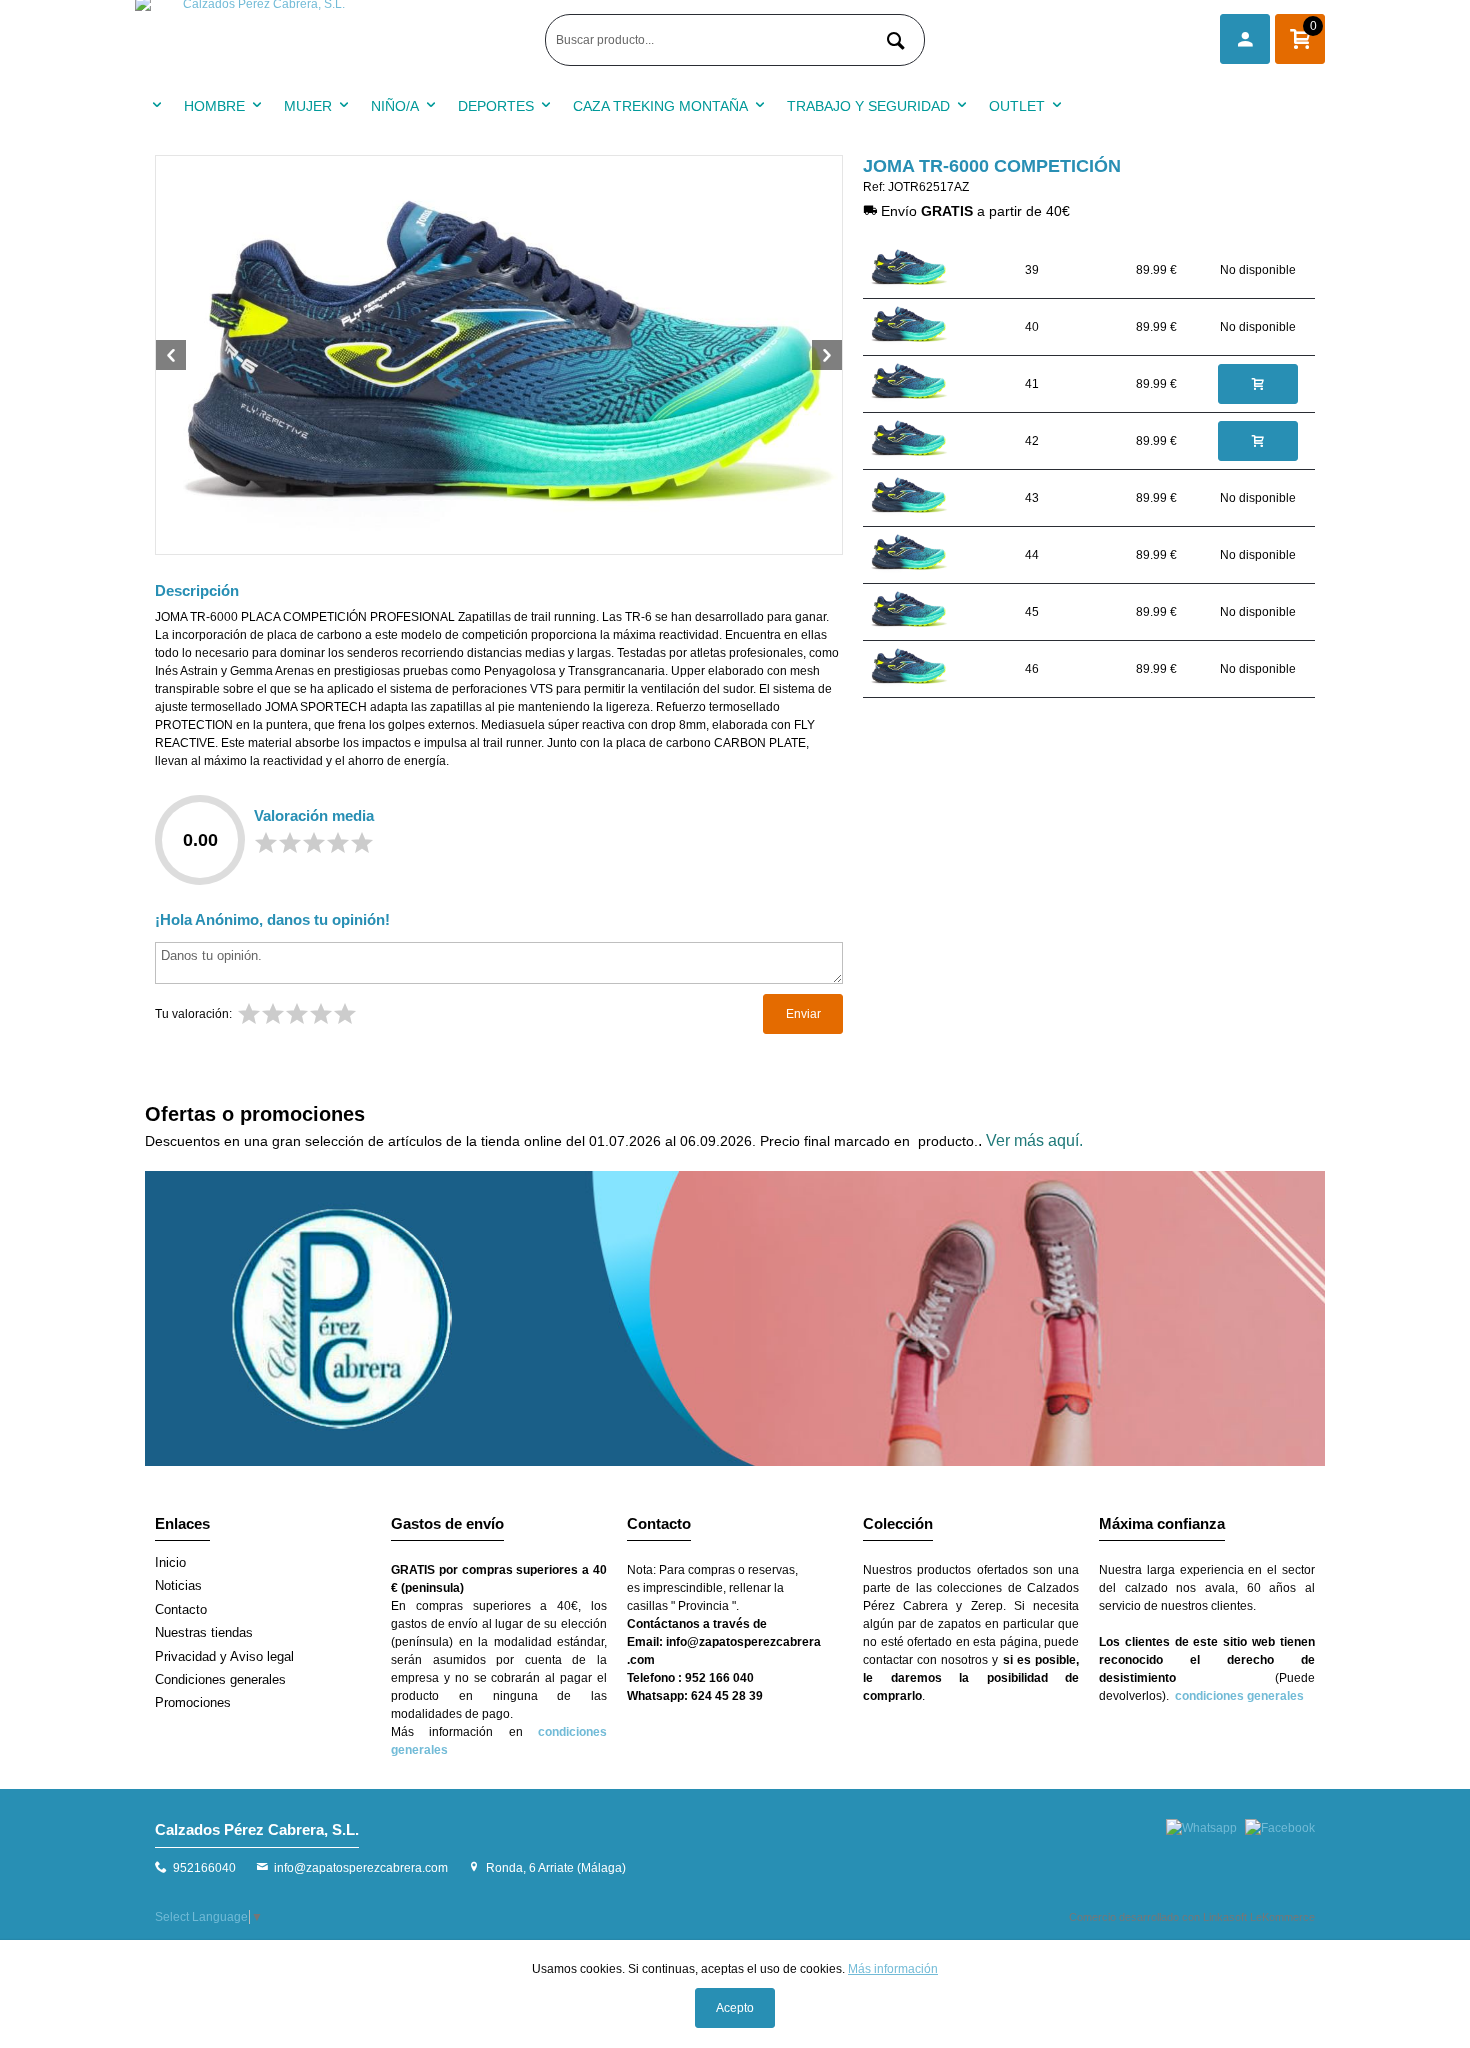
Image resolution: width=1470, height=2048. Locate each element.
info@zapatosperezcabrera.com (361, 1868)
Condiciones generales (220, 1679)
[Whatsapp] (1201, 1828)
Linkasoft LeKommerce (1259, 1917)
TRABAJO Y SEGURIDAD (868, 106)
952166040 (204, 1868)
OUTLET (1017, 106)
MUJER (308, 106)
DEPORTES (496, 106)
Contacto (181, 1609)
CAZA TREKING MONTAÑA (660, 106)
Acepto (735, 2008)
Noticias (178, 1585)
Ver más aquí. (1034, 1140)
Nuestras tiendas (204, 1632)
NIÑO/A (395, 106)
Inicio (170, 1562)
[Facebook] (1280, 1828)
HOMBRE (214, 106)
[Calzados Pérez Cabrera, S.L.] (335, 40)
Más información (893, 1969)
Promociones (193, 1702)
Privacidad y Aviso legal (224, 1656)
